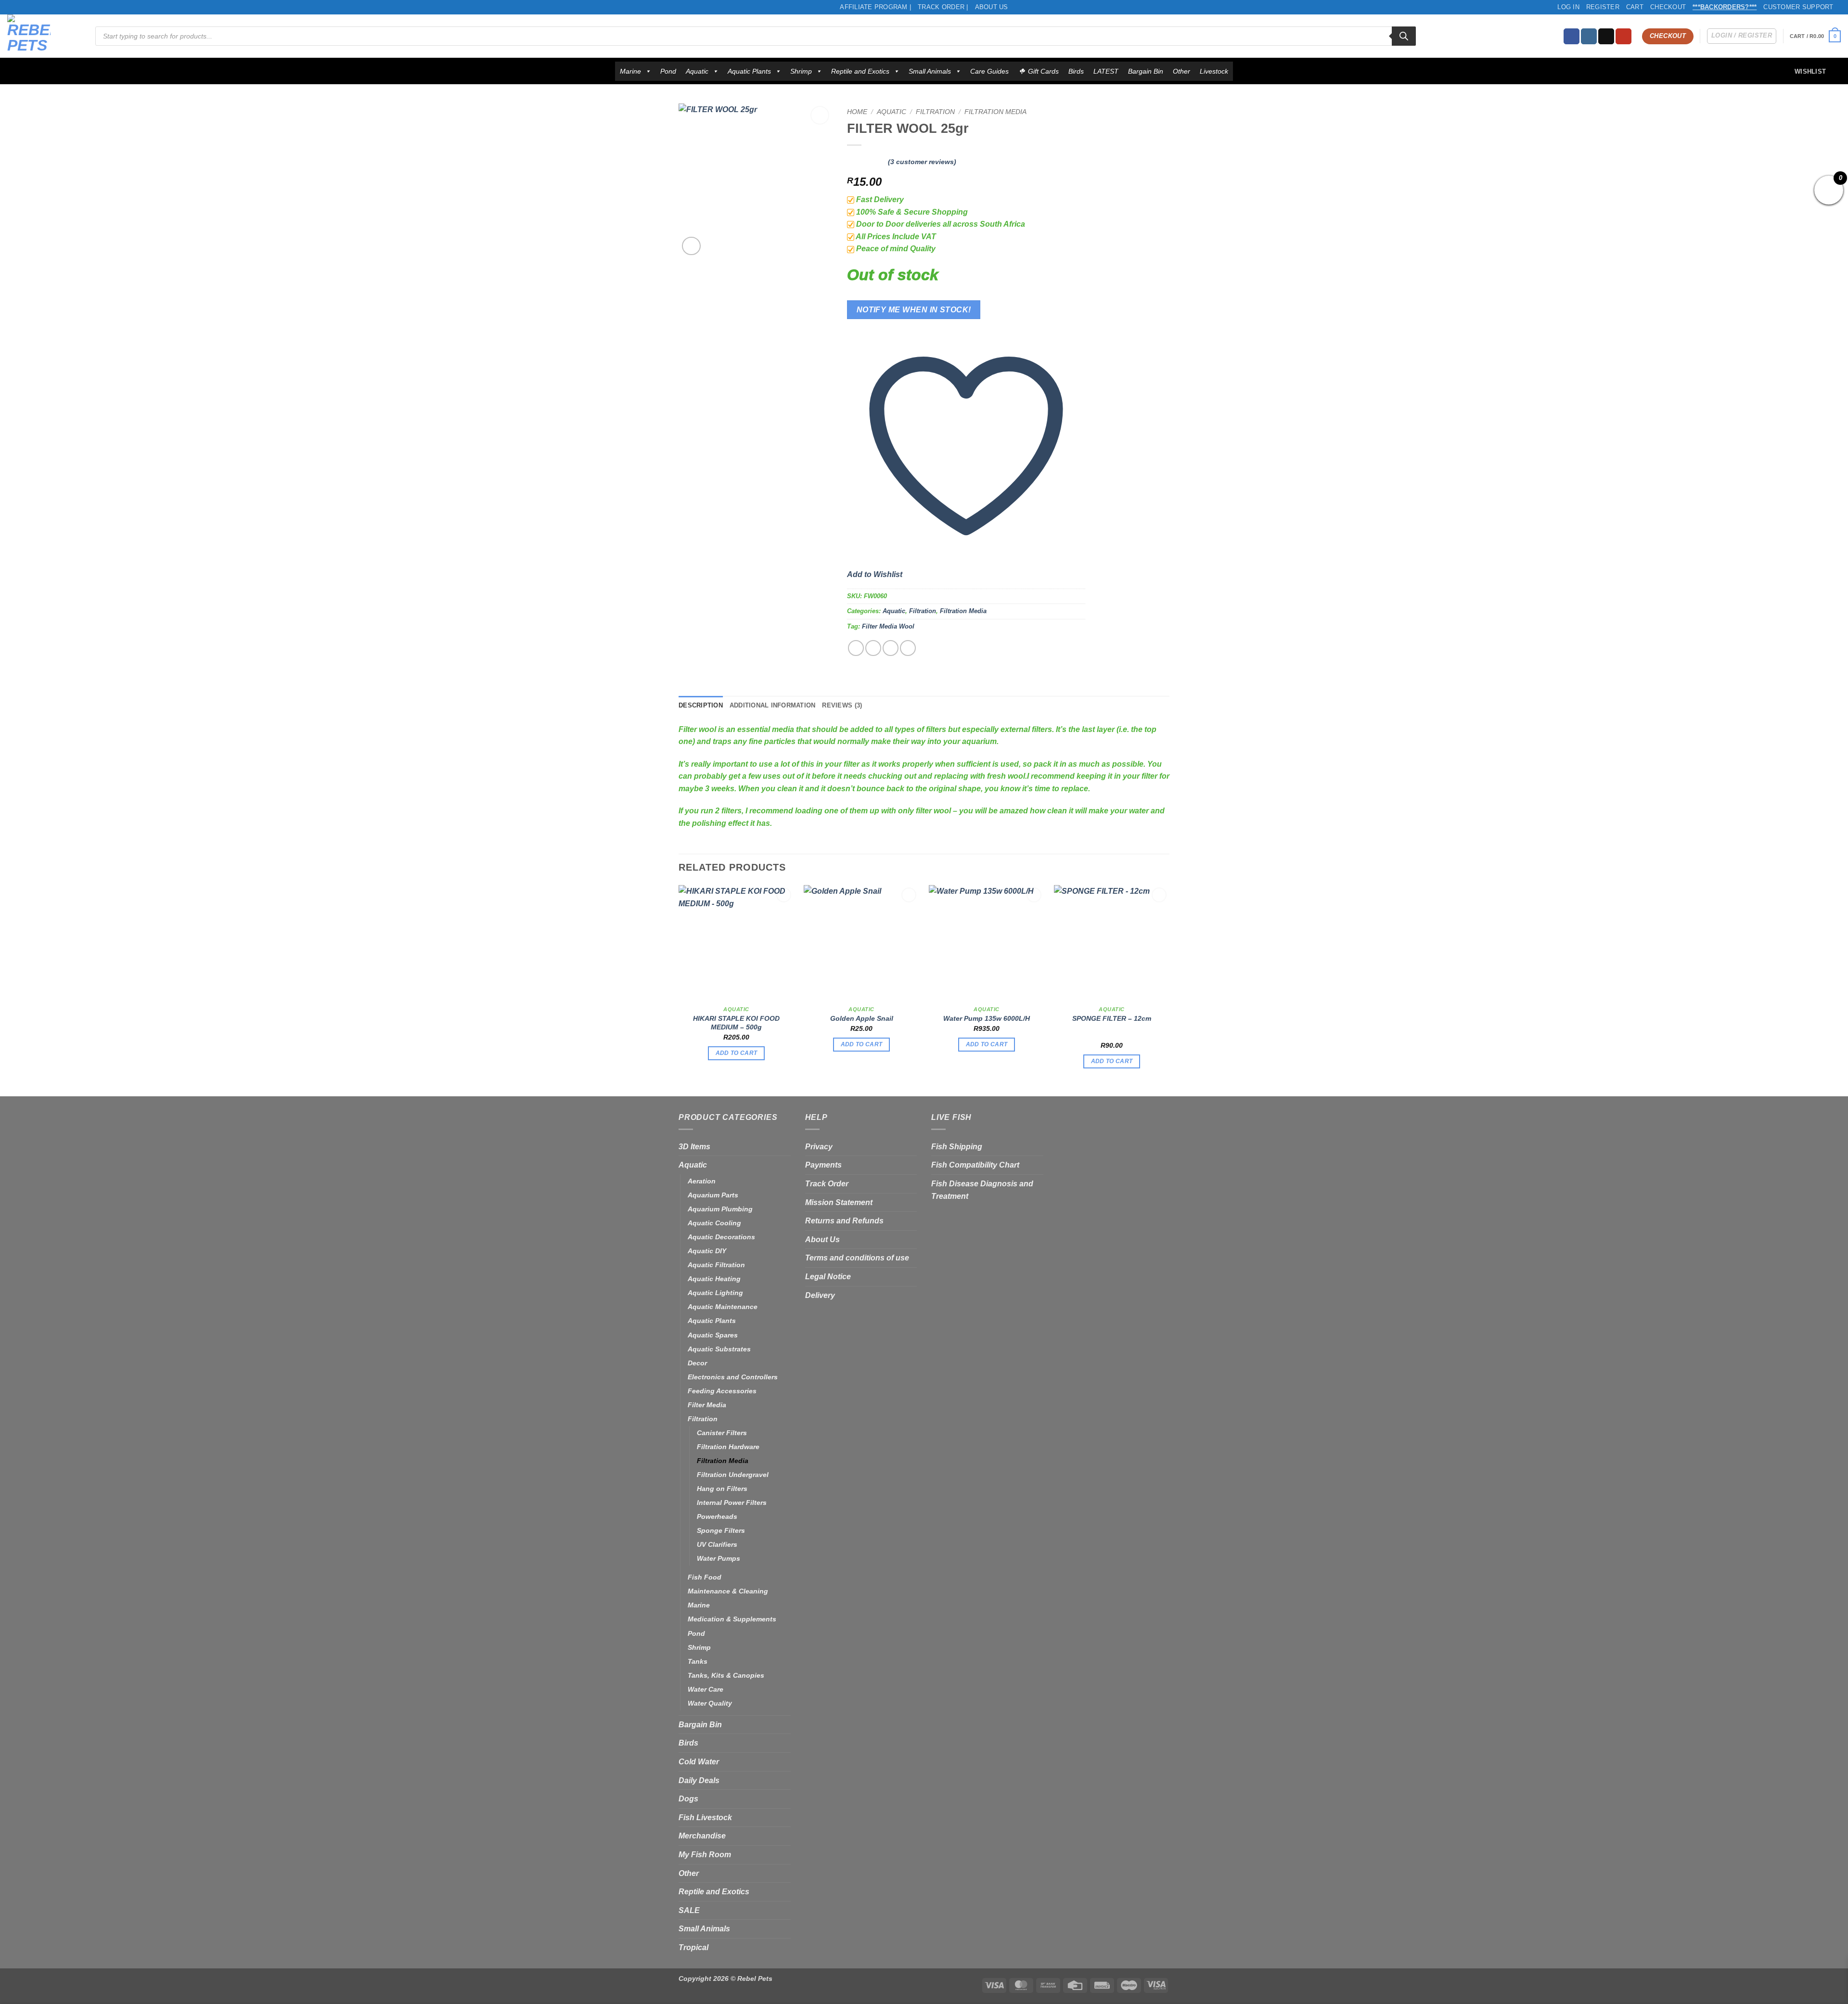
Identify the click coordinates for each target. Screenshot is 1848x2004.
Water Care (706, 1689)
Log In (1568, 7)
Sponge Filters (721, 1530)
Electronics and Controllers (733, 1377)
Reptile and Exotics (860, 71)
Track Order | (943, 7)
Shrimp (801, 71)
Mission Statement (839, 1202)
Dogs (688, 1799)
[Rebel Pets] (44, 36)
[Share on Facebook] (856, 648)
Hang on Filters (722, 1489)
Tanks (698, 1661)
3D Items (694, 1147)
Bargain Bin (1146, 71)
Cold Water (699, 1762)
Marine (630, 71)
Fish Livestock (705, 1818)
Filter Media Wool (888, 626)
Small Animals (930, 71)
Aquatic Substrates (719, 1349)
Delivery (820, 1295)
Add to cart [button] (737, 1053)
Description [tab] (701, 705)
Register (1603, 7)
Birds (1076, 71)
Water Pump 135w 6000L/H (987, 1018)
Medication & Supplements (732, 1619)
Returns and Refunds (844, 1221)
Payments (823, 1165)
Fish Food (705, 1577)
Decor (697, 1363)
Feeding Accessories (722, 1391)
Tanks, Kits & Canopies (726, 1675)
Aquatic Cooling (714, 1223)
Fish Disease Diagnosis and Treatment (982, 1190)
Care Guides (989, 71)
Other (1181, 71)
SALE (689, 1910)
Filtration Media (995, 112)
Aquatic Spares (713, 1335)
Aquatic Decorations (721, 1237)
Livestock (1214, 71)
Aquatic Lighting (715, 1293)
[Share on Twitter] (873, 648)
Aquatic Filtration (716, 1265)
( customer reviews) (922, 162)
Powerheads (717, 1516)
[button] (1815, 36)
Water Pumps (719, 1558)
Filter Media (707, 1405)
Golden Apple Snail (862, 1018)
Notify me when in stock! (914, 310)
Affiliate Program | (875, 7)
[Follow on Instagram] (1589, 37)
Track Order (827, 1184)
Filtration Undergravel (733, 1475)
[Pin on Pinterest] (908, 648)
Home (857, 112)
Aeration (702, 1181)
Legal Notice (828, 1277)
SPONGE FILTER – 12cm (1112, 1018)
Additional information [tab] (773, 705)
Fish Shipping (957, 1147)
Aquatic (697, 71)
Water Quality (710, 1703)
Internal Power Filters (732, 1503)
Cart (1635, 7)
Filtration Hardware (728, 1447)
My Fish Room (705, 1855)
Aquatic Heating (714, 1279)
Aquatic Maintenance (723, 1307)
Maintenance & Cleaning (728, 1591)
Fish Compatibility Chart (975, 1165)
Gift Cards (1043, 71)
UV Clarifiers (717, 1544)
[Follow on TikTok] (1606, 37)
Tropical (693, 1947)
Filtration (935, 112)
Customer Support (1798, 7)
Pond (668, 71)
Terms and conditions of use (857, 1258)
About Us (992, 7)
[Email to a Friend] (891, 648)
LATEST (1106, 71)
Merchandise (702, 1836)
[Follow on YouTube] (1623, 37)
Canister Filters (722, 1433)
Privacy (819, 1147)
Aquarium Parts (713, 1195)
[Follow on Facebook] (1572, 37)
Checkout (1668, 7)
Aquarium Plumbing (720, 1209)
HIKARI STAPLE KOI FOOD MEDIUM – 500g (736, 1023)
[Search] (1404, 36)
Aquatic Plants (749, 71)
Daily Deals (699, 1780)
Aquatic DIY (707, 1251)
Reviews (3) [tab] (842, 705)
